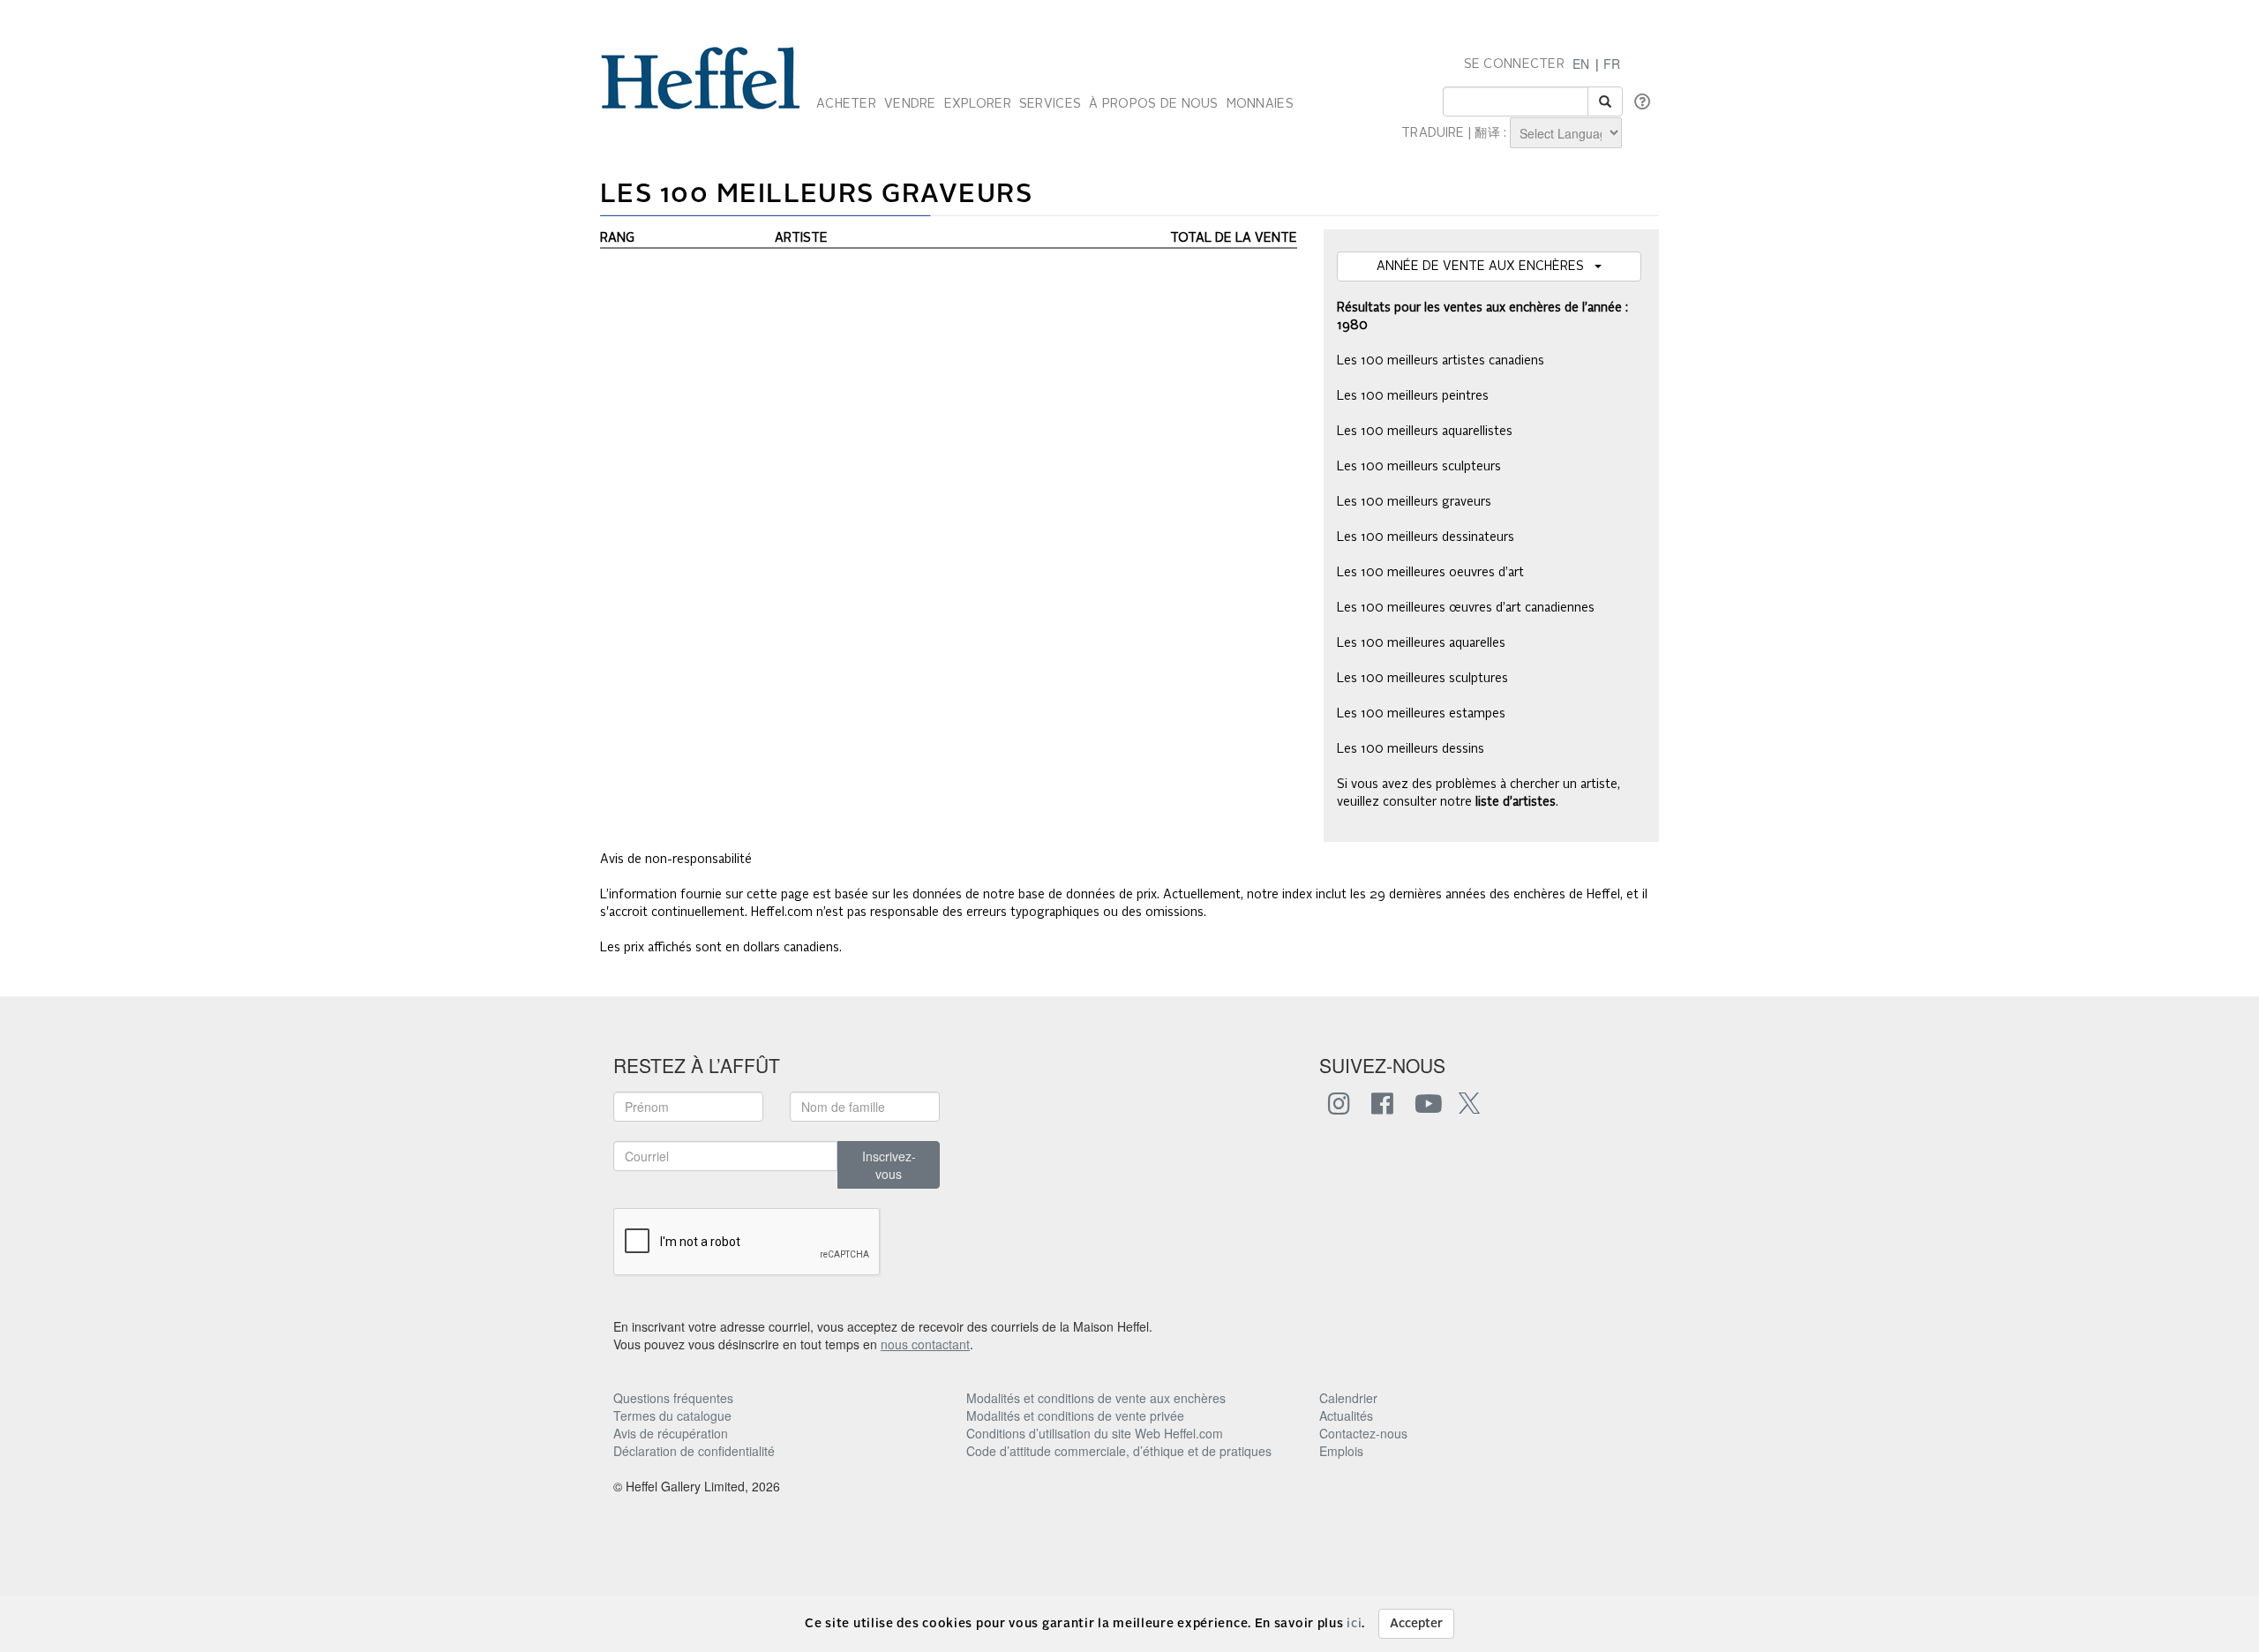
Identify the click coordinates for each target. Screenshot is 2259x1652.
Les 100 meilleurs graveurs (1414, 502)
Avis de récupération (671, 1433)
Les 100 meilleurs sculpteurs (1419, 467)
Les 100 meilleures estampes (1421, 714)
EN (1581, 64)
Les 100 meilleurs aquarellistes (1425, 432)
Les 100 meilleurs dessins (1411, 749)
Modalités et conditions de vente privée (1075, 1415)
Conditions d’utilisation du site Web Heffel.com (1095, 1433)
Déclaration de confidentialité (694, 1451)
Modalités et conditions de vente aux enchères (1096, 1398)
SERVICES (1050, 104)
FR (1612, 64)
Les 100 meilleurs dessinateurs (1426, 537)
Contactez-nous (1363, 1433)
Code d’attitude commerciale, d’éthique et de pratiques (1119, 1451)
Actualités (1346, 1415)
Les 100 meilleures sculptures (1422, 679)
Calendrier (1348, 1398)
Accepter (1416, 1624)
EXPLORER (978, 104)
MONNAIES (1260, 104)
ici (1354, 1624)
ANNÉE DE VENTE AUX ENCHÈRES (1486, 267)
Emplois (1341, 1451)
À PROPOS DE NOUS (1153, 104)
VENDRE (910, 104)
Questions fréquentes (673, 1398)
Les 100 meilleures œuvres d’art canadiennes (1466, 608)
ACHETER (846, 104)
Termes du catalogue (672, 1415)
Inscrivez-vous (889, 1165)
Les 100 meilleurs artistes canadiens (1441, 361)
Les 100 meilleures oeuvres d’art (1430, 573)
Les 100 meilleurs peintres (1413, 396)
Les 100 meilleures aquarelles (1421, 643)
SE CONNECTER (1514, 64)
